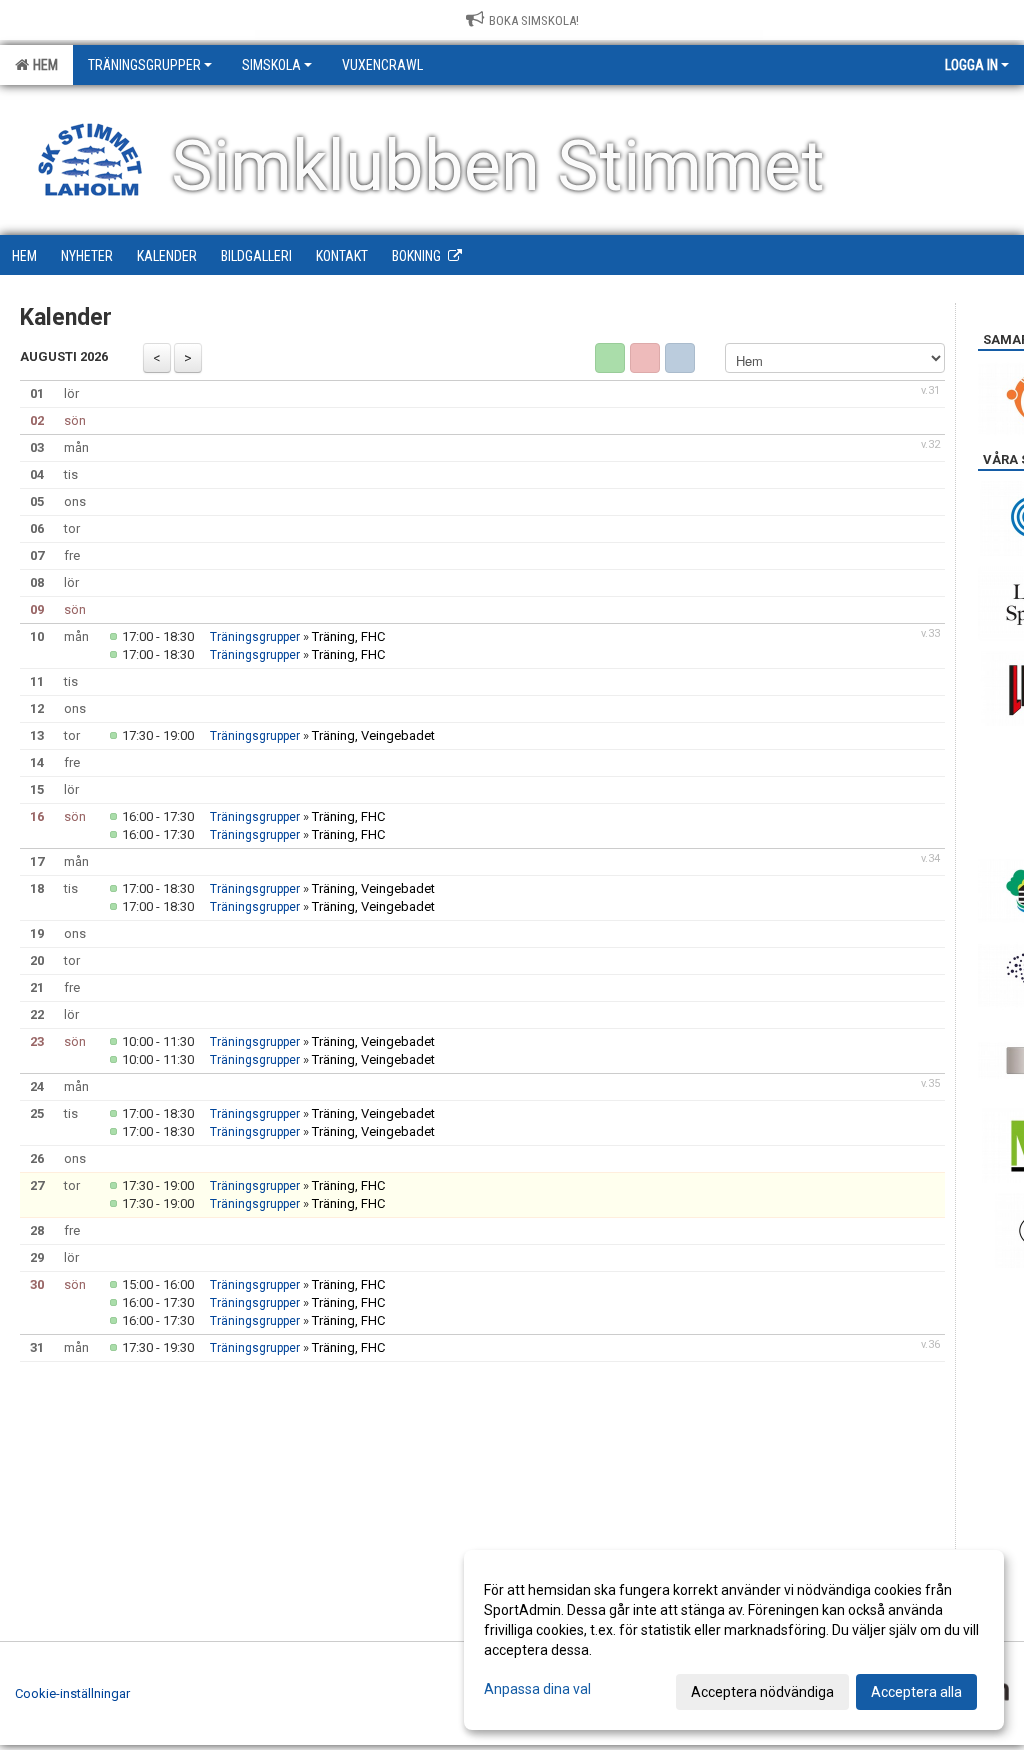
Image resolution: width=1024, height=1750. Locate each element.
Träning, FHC (348, 636)
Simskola (271, 65)
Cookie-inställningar (72, 1693)
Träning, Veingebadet (373, 735)
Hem (42, 65)
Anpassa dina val (537, 1689)
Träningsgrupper (144, 65)
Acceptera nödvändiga (762, 1692)
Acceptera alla (916, 1692)
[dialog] (734, 1640)
